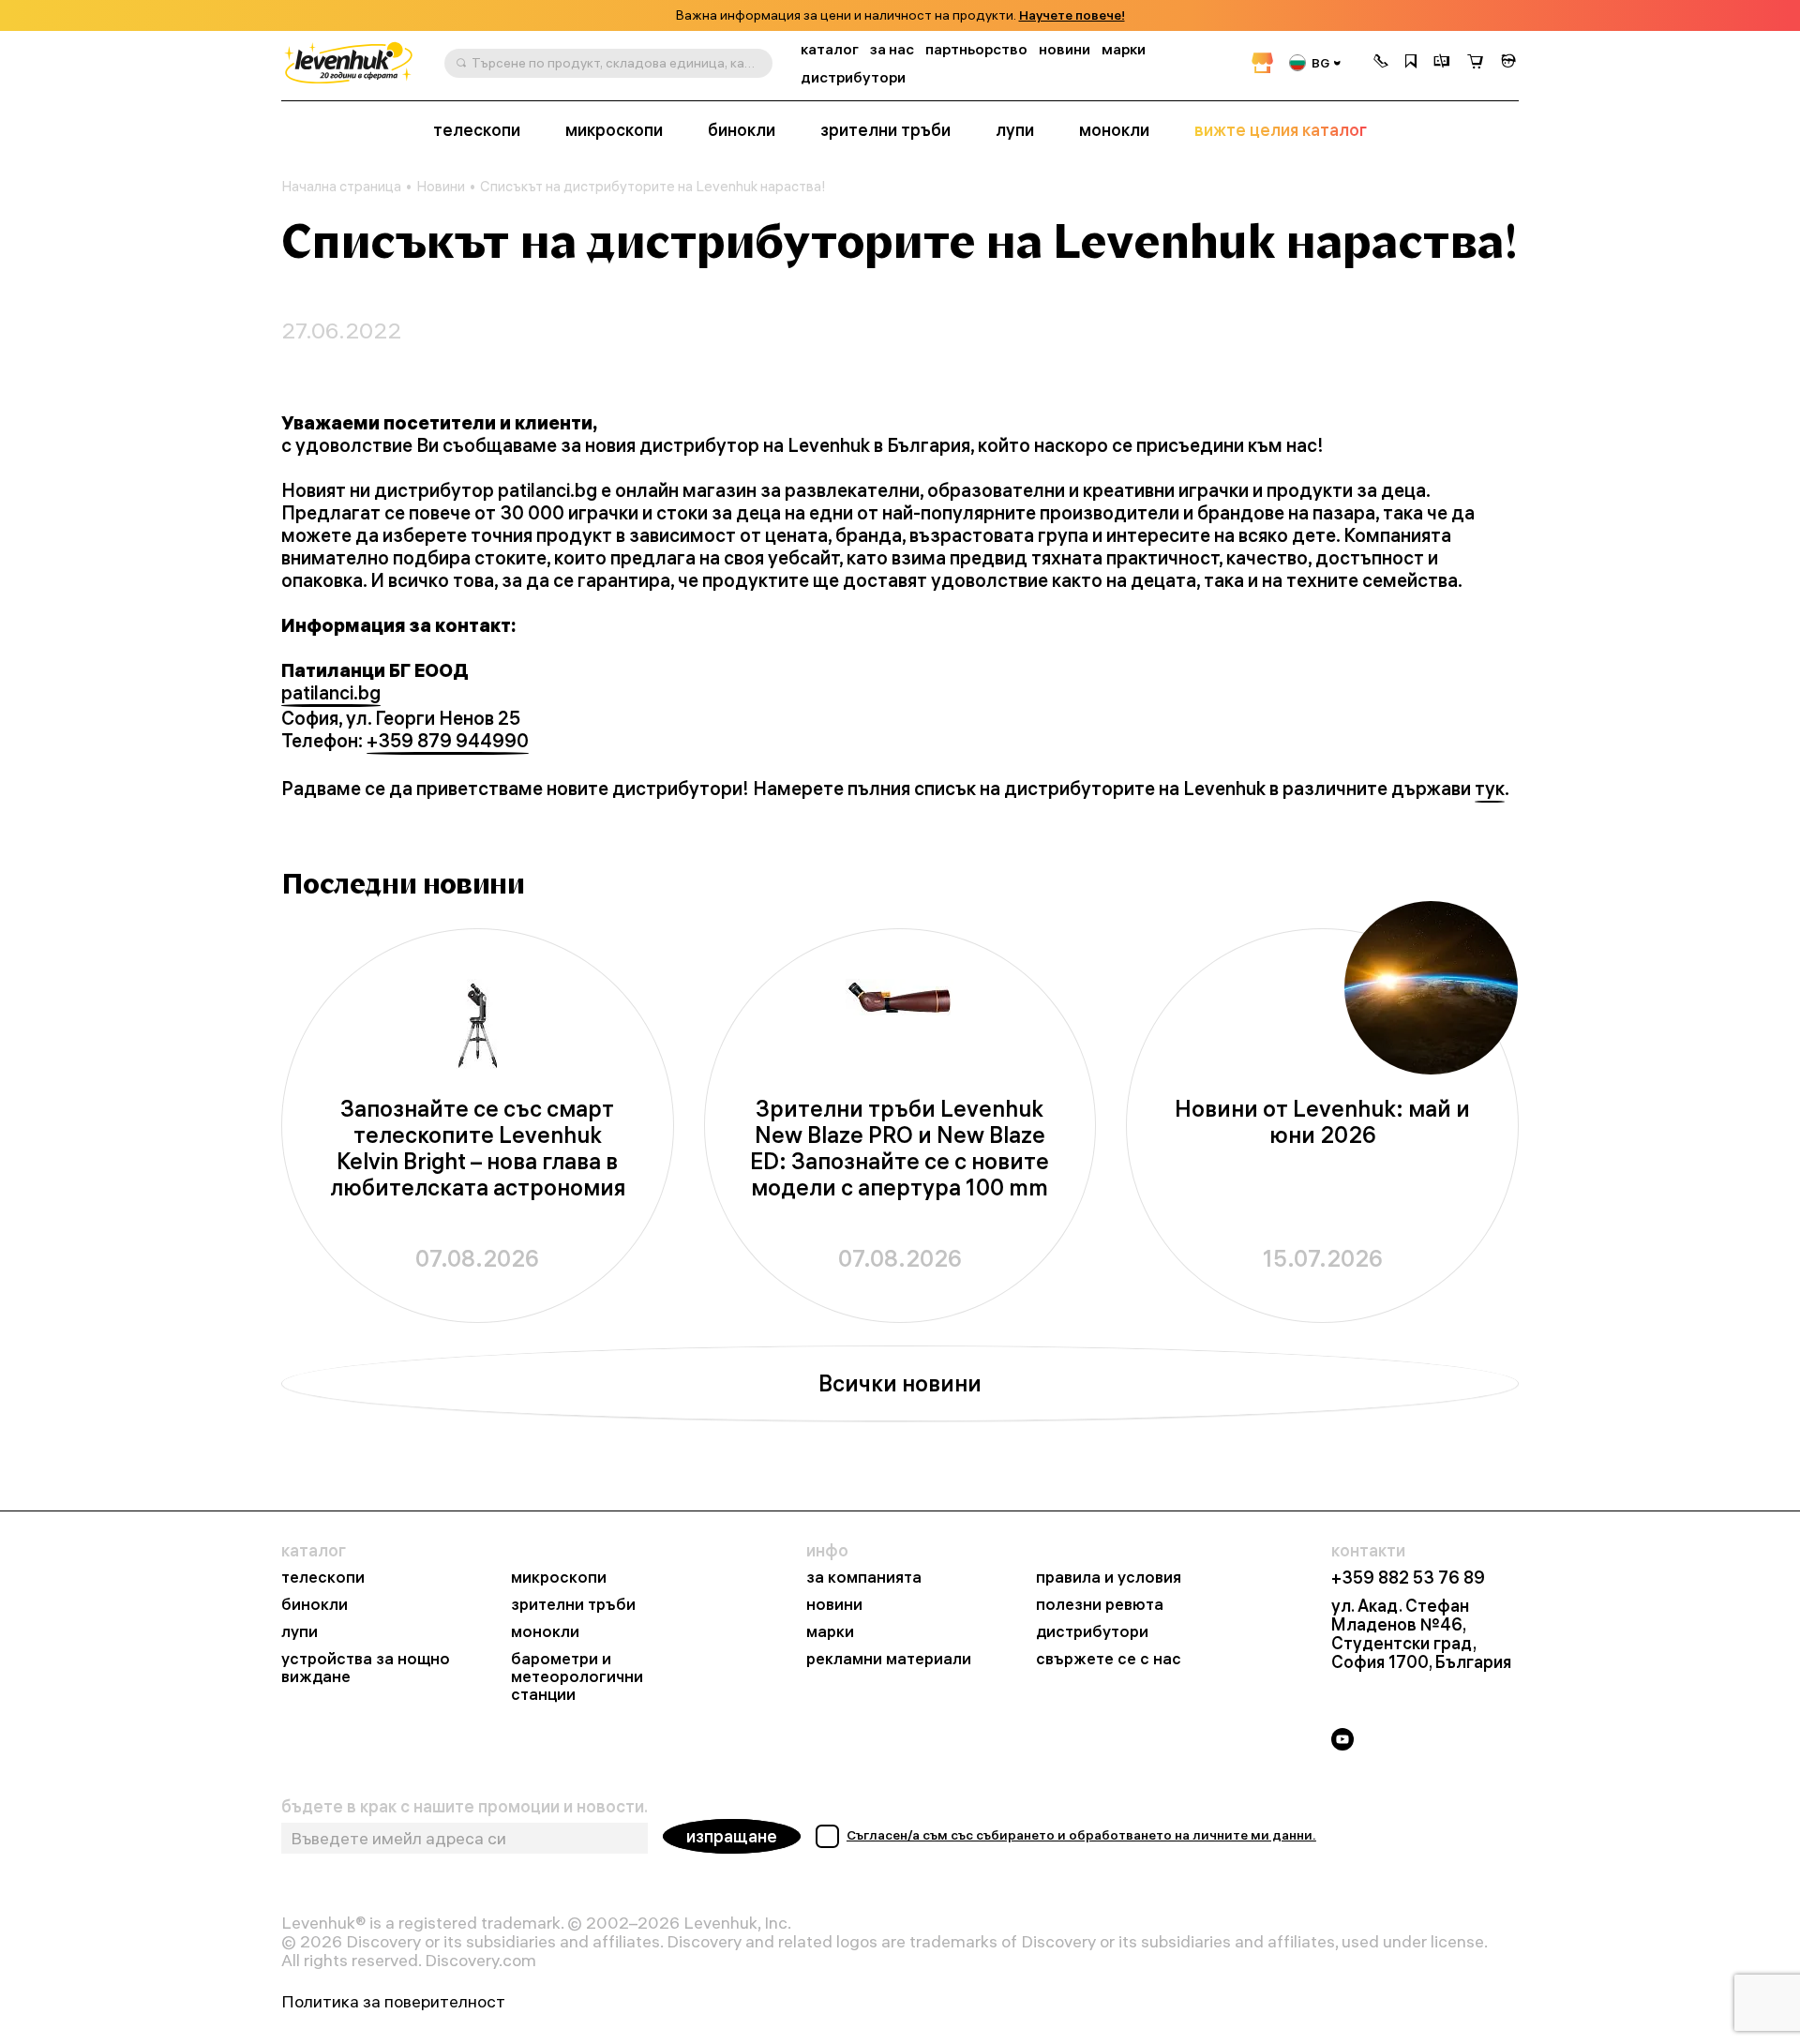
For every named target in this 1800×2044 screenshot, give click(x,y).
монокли (1114, 130)
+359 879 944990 (448, 741)
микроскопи (614, 130)
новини (1065, 49)
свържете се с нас (1109, 1659)
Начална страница (341, 187)
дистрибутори (853, 77)
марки (1124, 49)
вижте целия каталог (1281, 130)
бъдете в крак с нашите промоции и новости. (465, 1807)
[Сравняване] (1442, 63)
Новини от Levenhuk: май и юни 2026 (1322, 1122)
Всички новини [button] (900, 1383)
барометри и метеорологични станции (577, 1677)
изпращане (732, 1836)
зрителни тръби (885, 130)
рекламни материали (889, 1659)
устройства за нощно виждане (366, 1668)
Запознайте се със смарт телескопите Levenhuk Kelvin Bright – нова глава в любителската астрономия (478, 1148)
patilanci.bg (331, 693)
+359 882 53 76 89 (1408, 1578)
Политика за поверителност (393, 2002)
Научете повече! (1072, 15)
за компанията (864, 1578)
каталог (830, 49)
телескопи (477, 130)
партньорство (976, 49)
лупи (1015, 130)
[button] (1381, 63)
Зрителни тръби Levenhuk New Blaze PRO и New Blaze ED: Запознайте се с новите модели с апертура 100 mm (900, 1148)
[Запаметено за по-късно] (1411, 63)
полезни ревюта (1100, 1605)
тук (1490, 789)
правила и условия (1109, 1578)
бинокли (742, 130)
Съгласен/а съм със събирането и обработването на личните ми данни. (1081, 1835)
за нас (892, 49)
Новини (441, 187)
